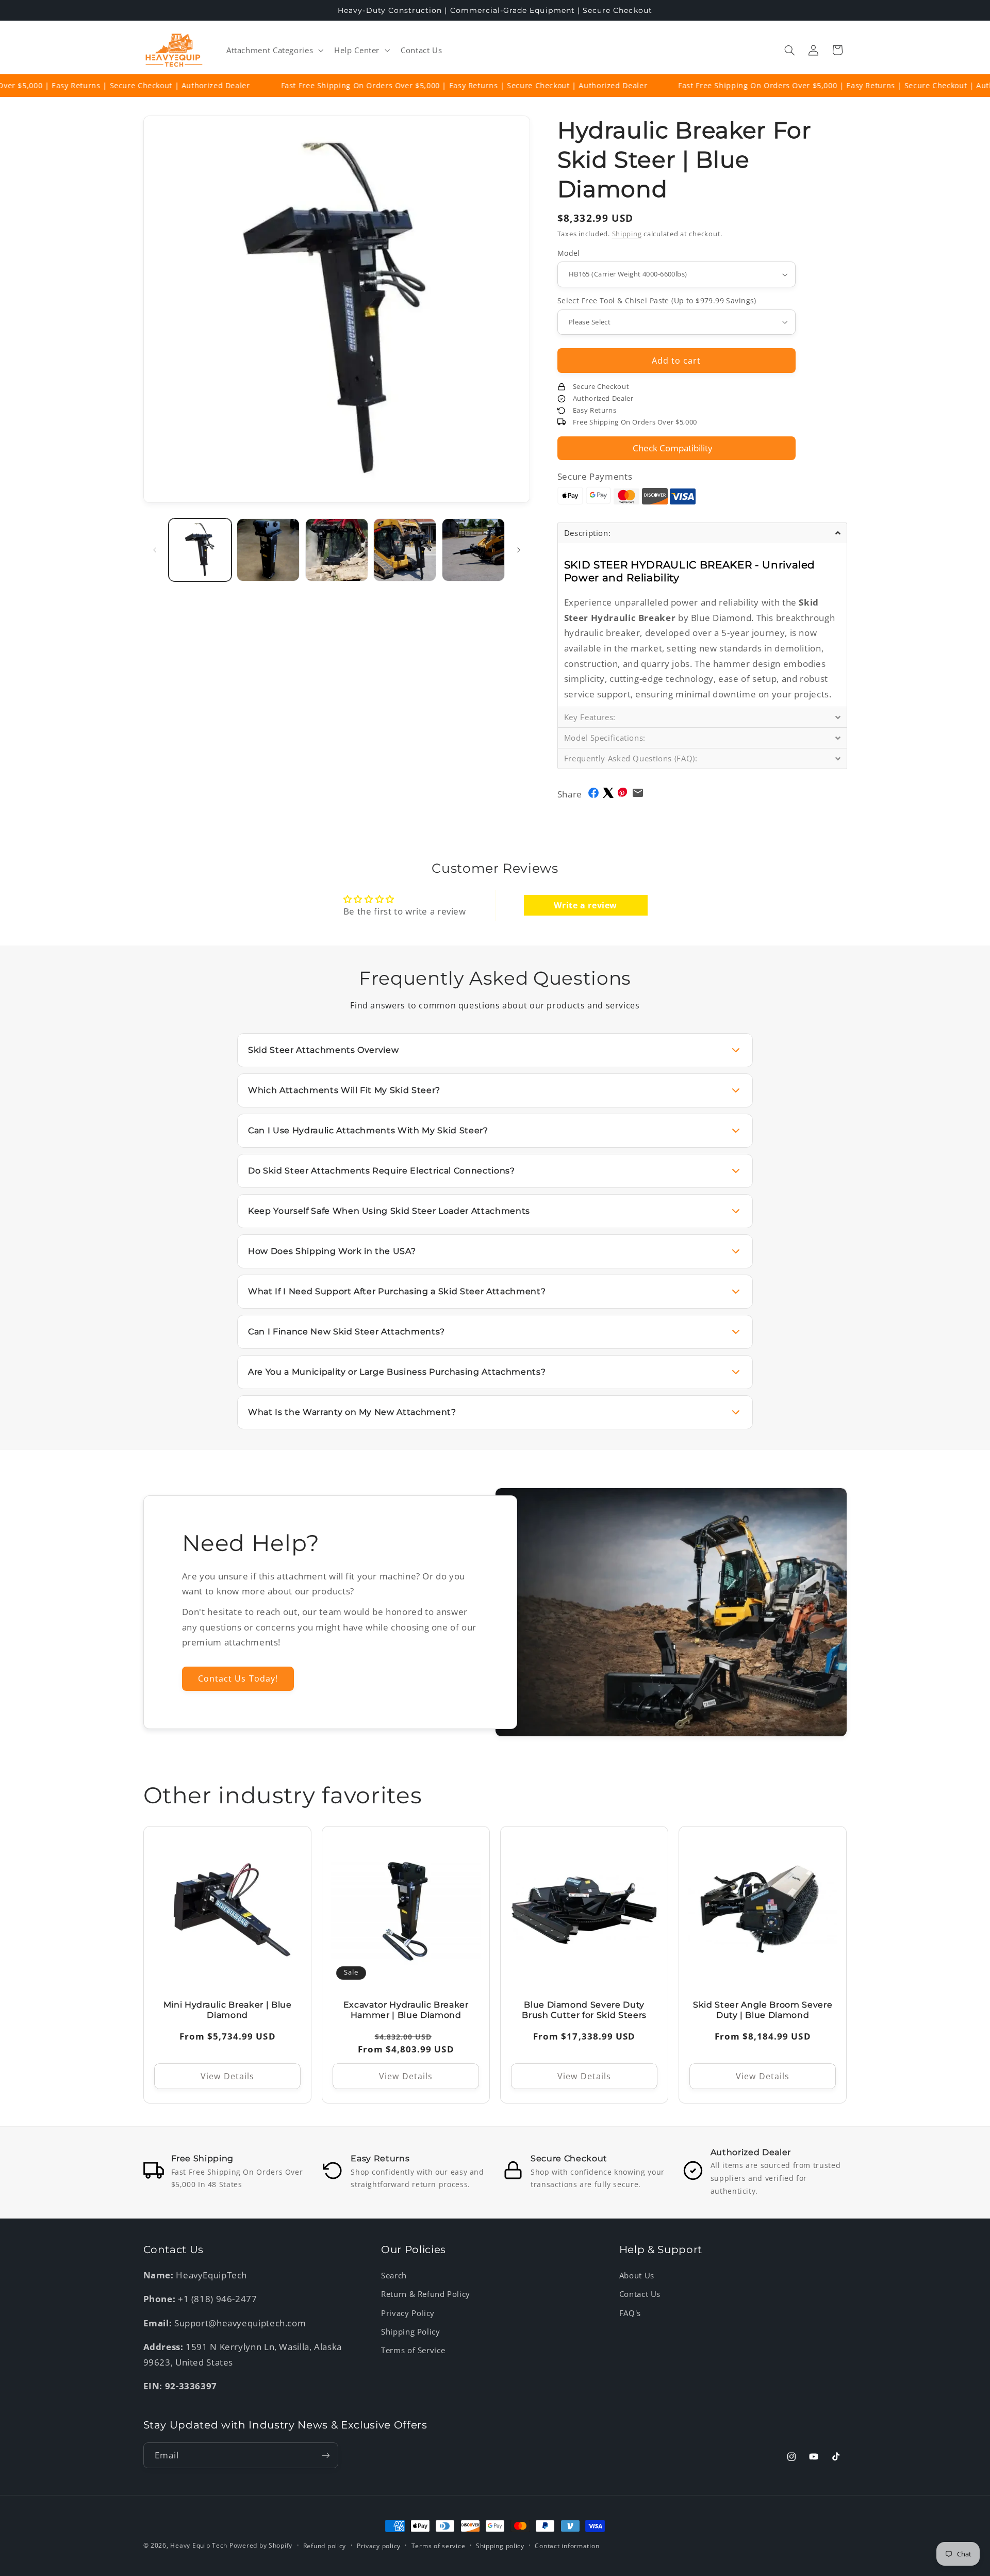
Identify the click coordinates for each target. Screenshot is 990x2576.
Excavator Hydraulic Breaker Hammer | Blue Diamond (406, 2010)
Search (394, 2275)
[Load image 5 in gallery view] (473, 550)
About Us (637, 2275)
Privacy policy (379, 2546)
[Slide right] (519, 550)
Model (569, 253)
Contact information (567, 2546)
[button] (274, 50)
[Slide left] (155, 550)
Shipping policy (500, 2546)
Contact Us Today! (238, 1678)
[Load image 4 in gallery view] (405, 550)
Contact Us (640, 2294)
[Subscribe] (325, 2455)
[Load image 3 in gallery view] (337, 550)
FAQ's (630, 2313)
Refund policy (325, 2546)
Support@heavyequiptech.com (240, 2323)
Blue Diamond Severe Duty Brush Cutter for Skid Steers (584, 2010)
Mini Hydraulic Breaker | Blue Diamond (227, 2010)
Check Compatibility (673, 448)
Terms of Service (413, 2350)
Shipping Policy (410, 2332)
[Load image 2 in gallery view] (268, 550)
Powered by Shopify (261, 2545)
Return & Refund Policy (426, 2294)
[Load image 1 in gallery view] (200, 550)
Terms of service (439, 2546)
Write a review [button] (585, 905)
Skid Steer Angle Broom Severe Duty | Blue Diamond (763, 2010)
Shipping (627, 234)
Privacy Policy (408, 2313)
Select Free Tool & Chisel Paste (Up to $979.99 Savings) (657, 300)
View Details (227, 2076)
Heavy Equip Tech (199, 2545)
